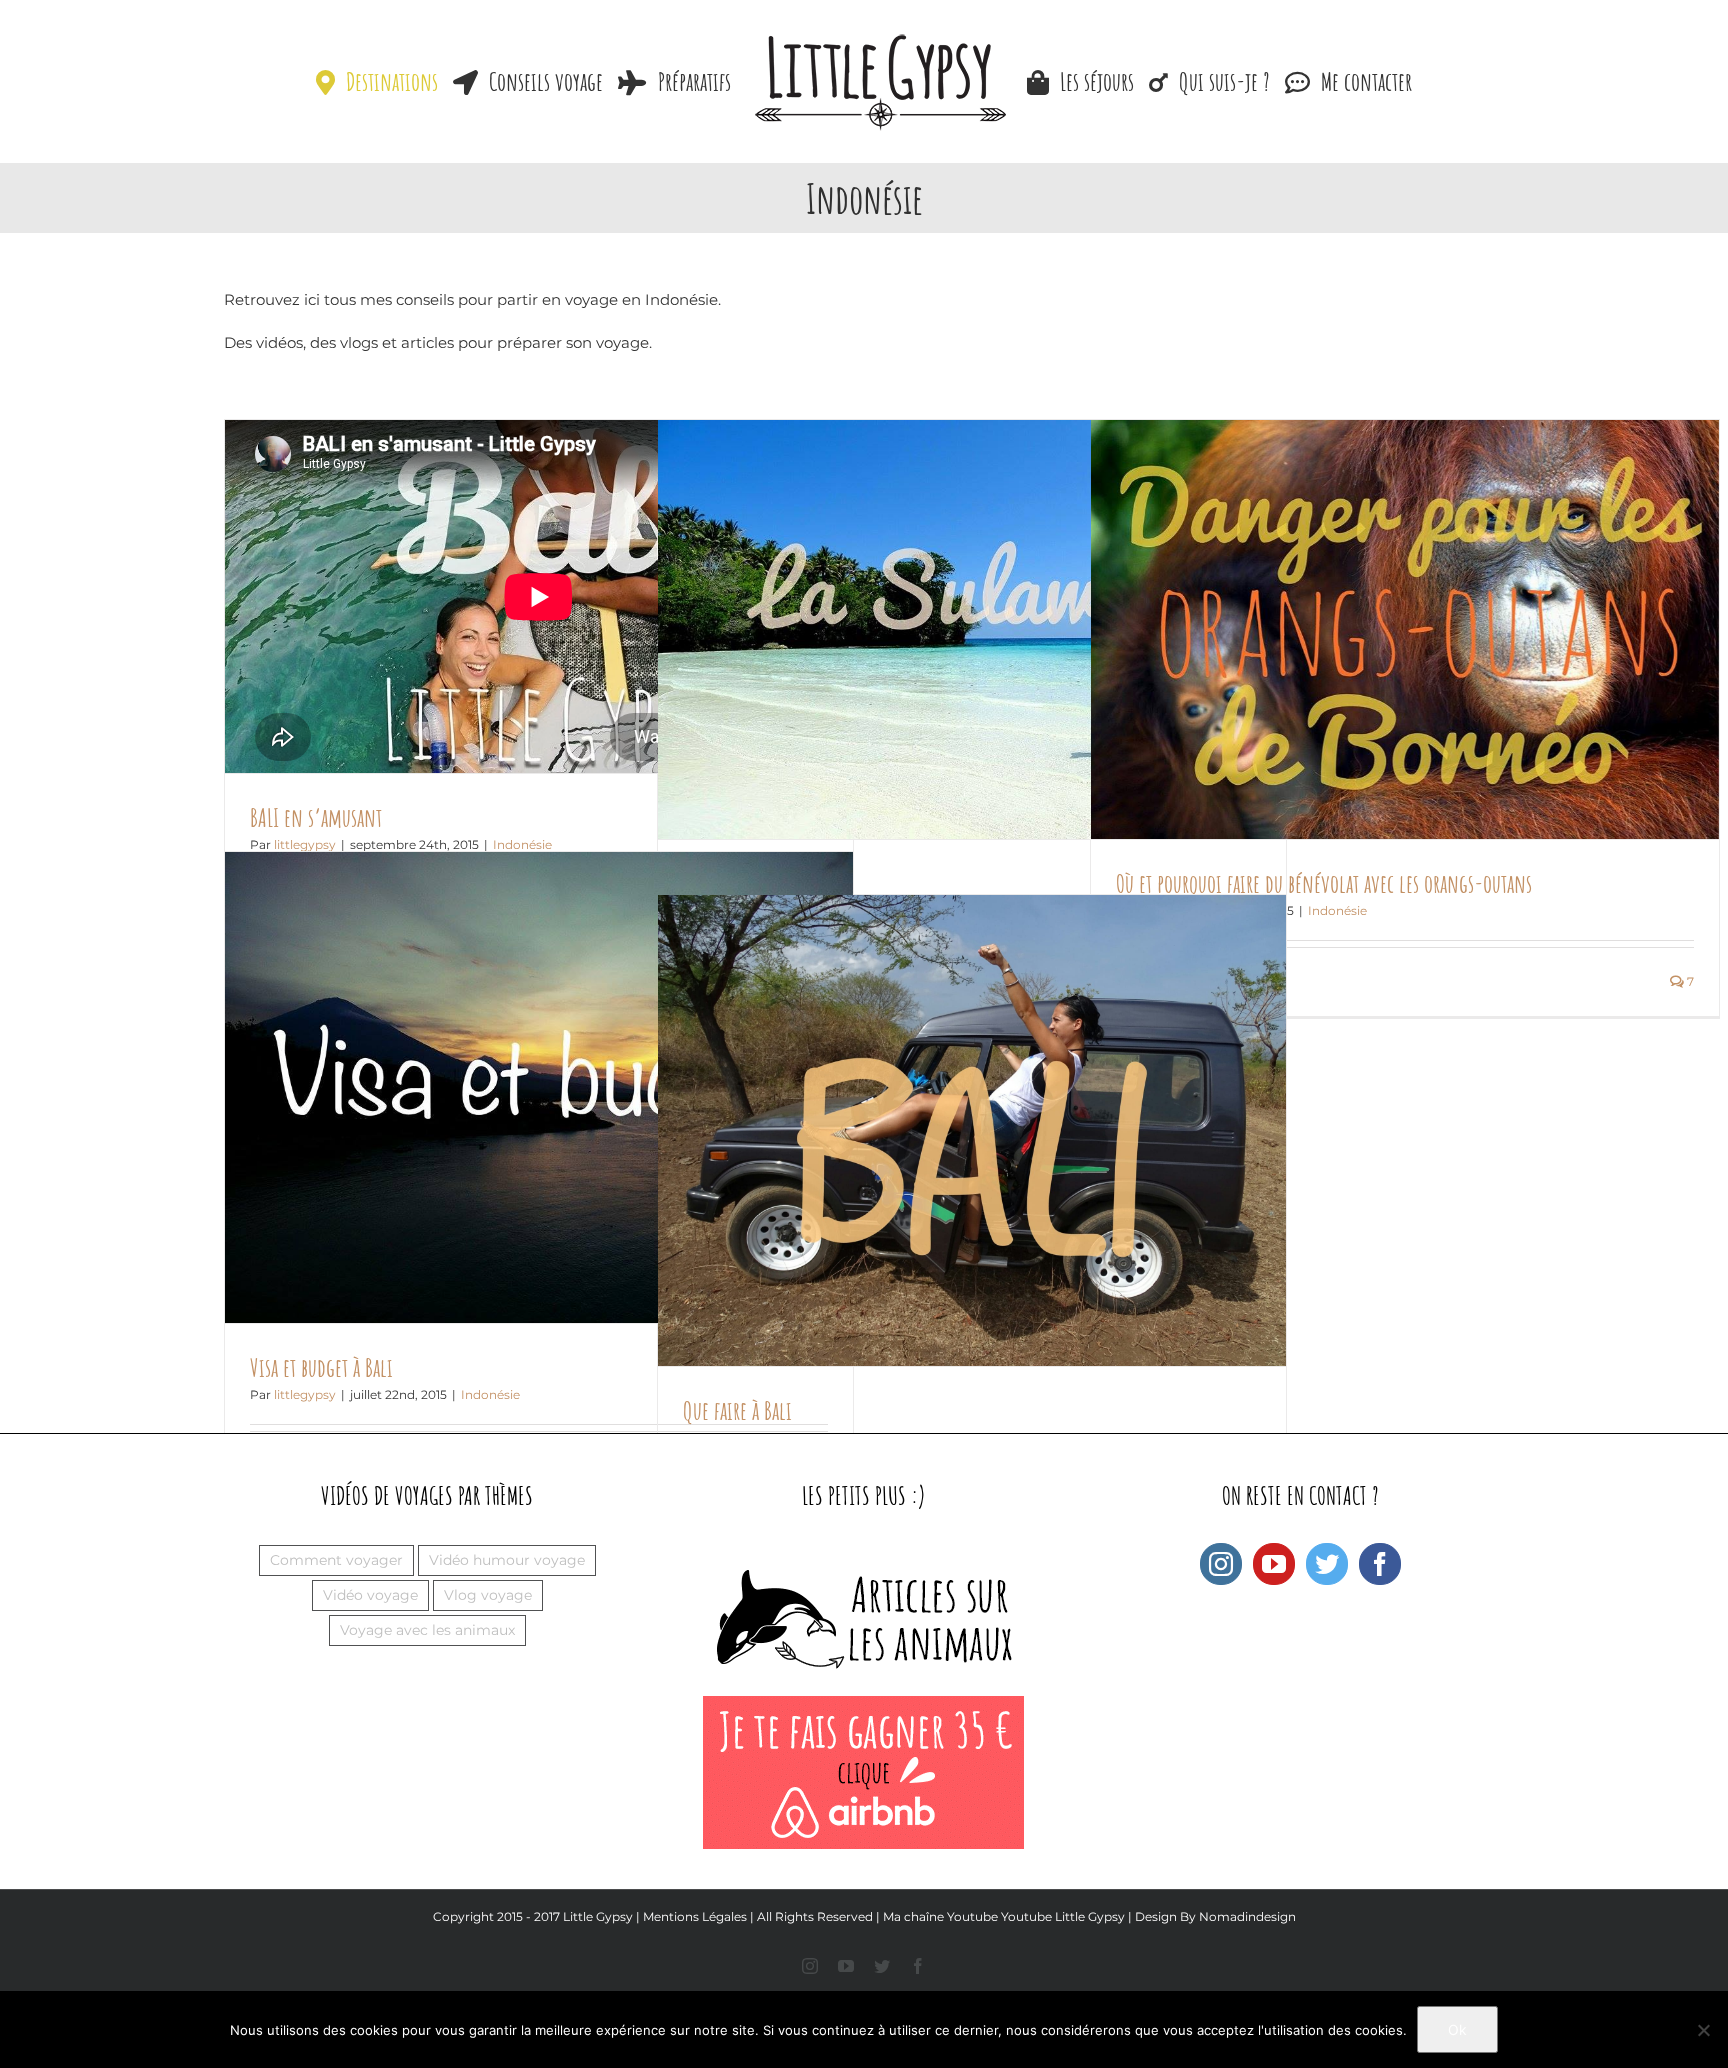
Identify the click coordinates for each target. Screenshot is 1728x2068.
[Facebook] (1380, 1564)
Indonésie (1337, 910)
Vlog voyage (488, 1595)
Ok (1457, 2029)
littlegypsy (305, 1394)
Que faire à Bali (737, 1410)
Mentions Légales (695, 1916)
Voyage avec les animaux (427, 1630)
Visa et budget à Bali (321, 1367)
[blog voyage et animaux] (863, 1553)
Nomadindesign (1247, 1916)
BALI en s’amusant (316, 817)
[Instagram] (1221, 1564)
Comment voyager (336, 1560)
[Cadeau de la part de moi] (863, 1706)
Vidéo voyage (370, 1595)
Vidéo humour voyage (507, 1560)
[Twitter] (1327, 1564)
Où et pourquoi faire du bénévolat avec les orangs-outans (1324, 883)
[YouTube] (1274, 1564)
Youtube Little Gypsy (1063, 1916)
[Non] (1703, 2030)
